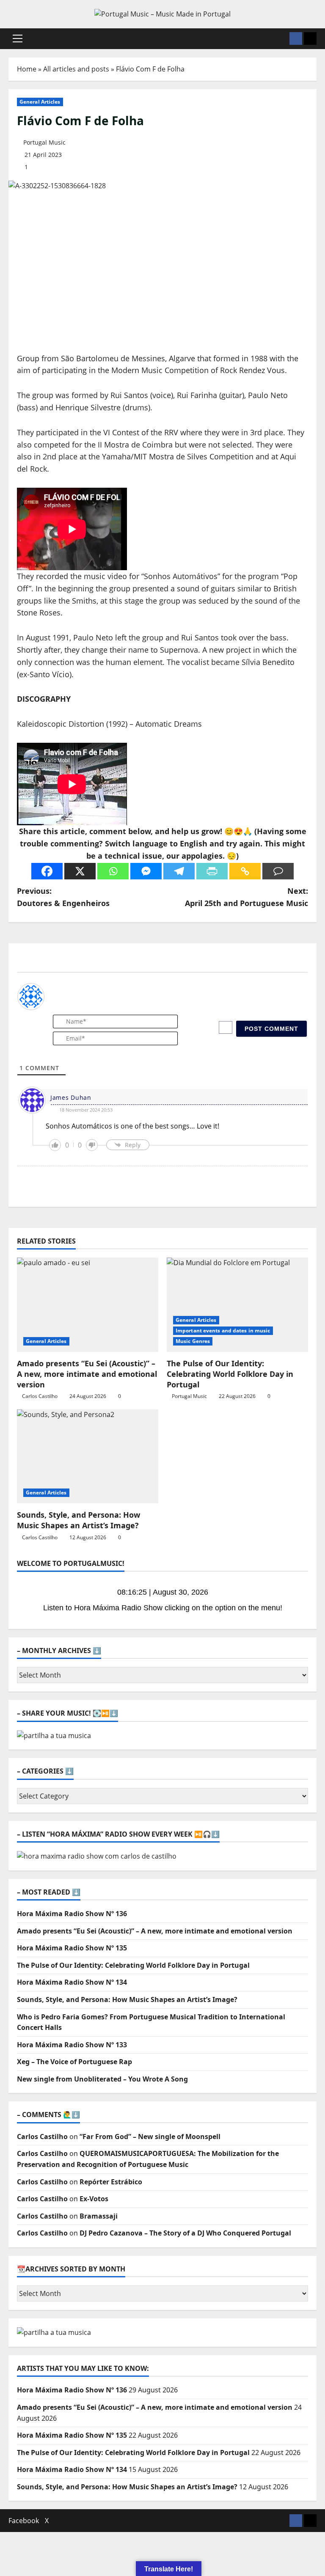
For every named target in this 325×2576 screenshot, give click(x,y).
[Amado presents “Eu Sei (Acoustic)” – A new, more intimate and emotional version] (88, 1305)
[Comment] (278, 871)
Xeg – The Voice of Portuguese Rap (74, 2062)
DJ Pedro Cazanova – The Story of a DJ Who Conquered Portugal (185, 2233)
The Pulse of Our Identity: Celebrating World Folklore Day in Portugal (230, 1374)
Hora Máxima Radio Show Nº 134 (72, 1982)
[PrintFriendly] (212, 871)
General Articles (40, 102)
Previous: (63, 897)
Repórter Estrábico (111, 2182)
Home (27, 69)
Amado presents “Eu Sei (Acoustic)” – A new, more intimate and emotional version (87, 1374)
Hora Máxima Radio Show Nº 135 (72, 1948)
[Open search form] (281, 39)
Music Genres (193, 1341)
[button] (18, 38)
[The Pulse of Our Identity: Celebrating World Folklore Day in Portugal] (237, 1305)
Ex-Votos (94, 2199)
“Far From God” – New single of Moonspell (150, 2137)
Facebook (24, 2521)
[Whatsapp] (113, 871)
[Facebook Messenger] (146, 871)
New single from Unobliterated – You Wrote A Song (102, 2079)
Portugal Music (44, 142)
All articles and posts (76, 69)
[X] (80, 871)
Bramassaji (99, 2216)
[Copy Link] (245, 871)
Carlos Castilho (40, 1396)
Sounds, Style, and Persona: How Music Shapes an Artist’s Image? (78, 1520)
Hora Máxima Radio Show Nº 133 (72, 2045)
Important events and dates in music (223, 1331)
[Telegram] (179, 871)
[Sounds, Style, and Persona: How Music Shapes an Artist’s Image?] (88, 1457)
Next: (247, 897)
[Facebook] (47, 871)
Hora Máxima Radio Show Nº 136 (72, 1914)
